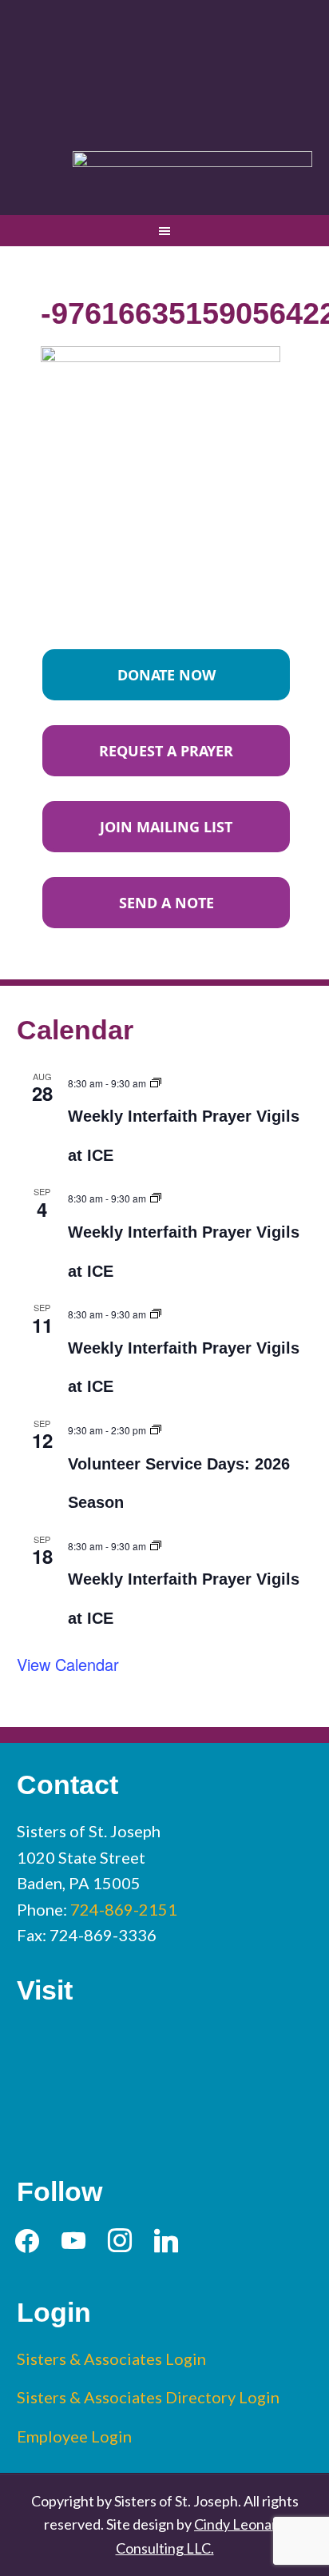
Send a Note (166, 903)
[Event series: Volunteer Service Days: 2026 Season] (156, 1428)
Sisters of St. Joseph (165, 67)
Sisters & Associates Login (111, 2359)
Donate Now (166, 675)
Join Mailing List (166, 827)
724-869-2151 (124, 1909)
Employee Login (74, 2436)
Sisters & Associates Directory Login (148, 2397)
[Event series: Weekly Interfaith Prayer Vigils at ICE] (156, 1081)
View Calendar (68, 1664)
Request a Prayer (166, 751)
